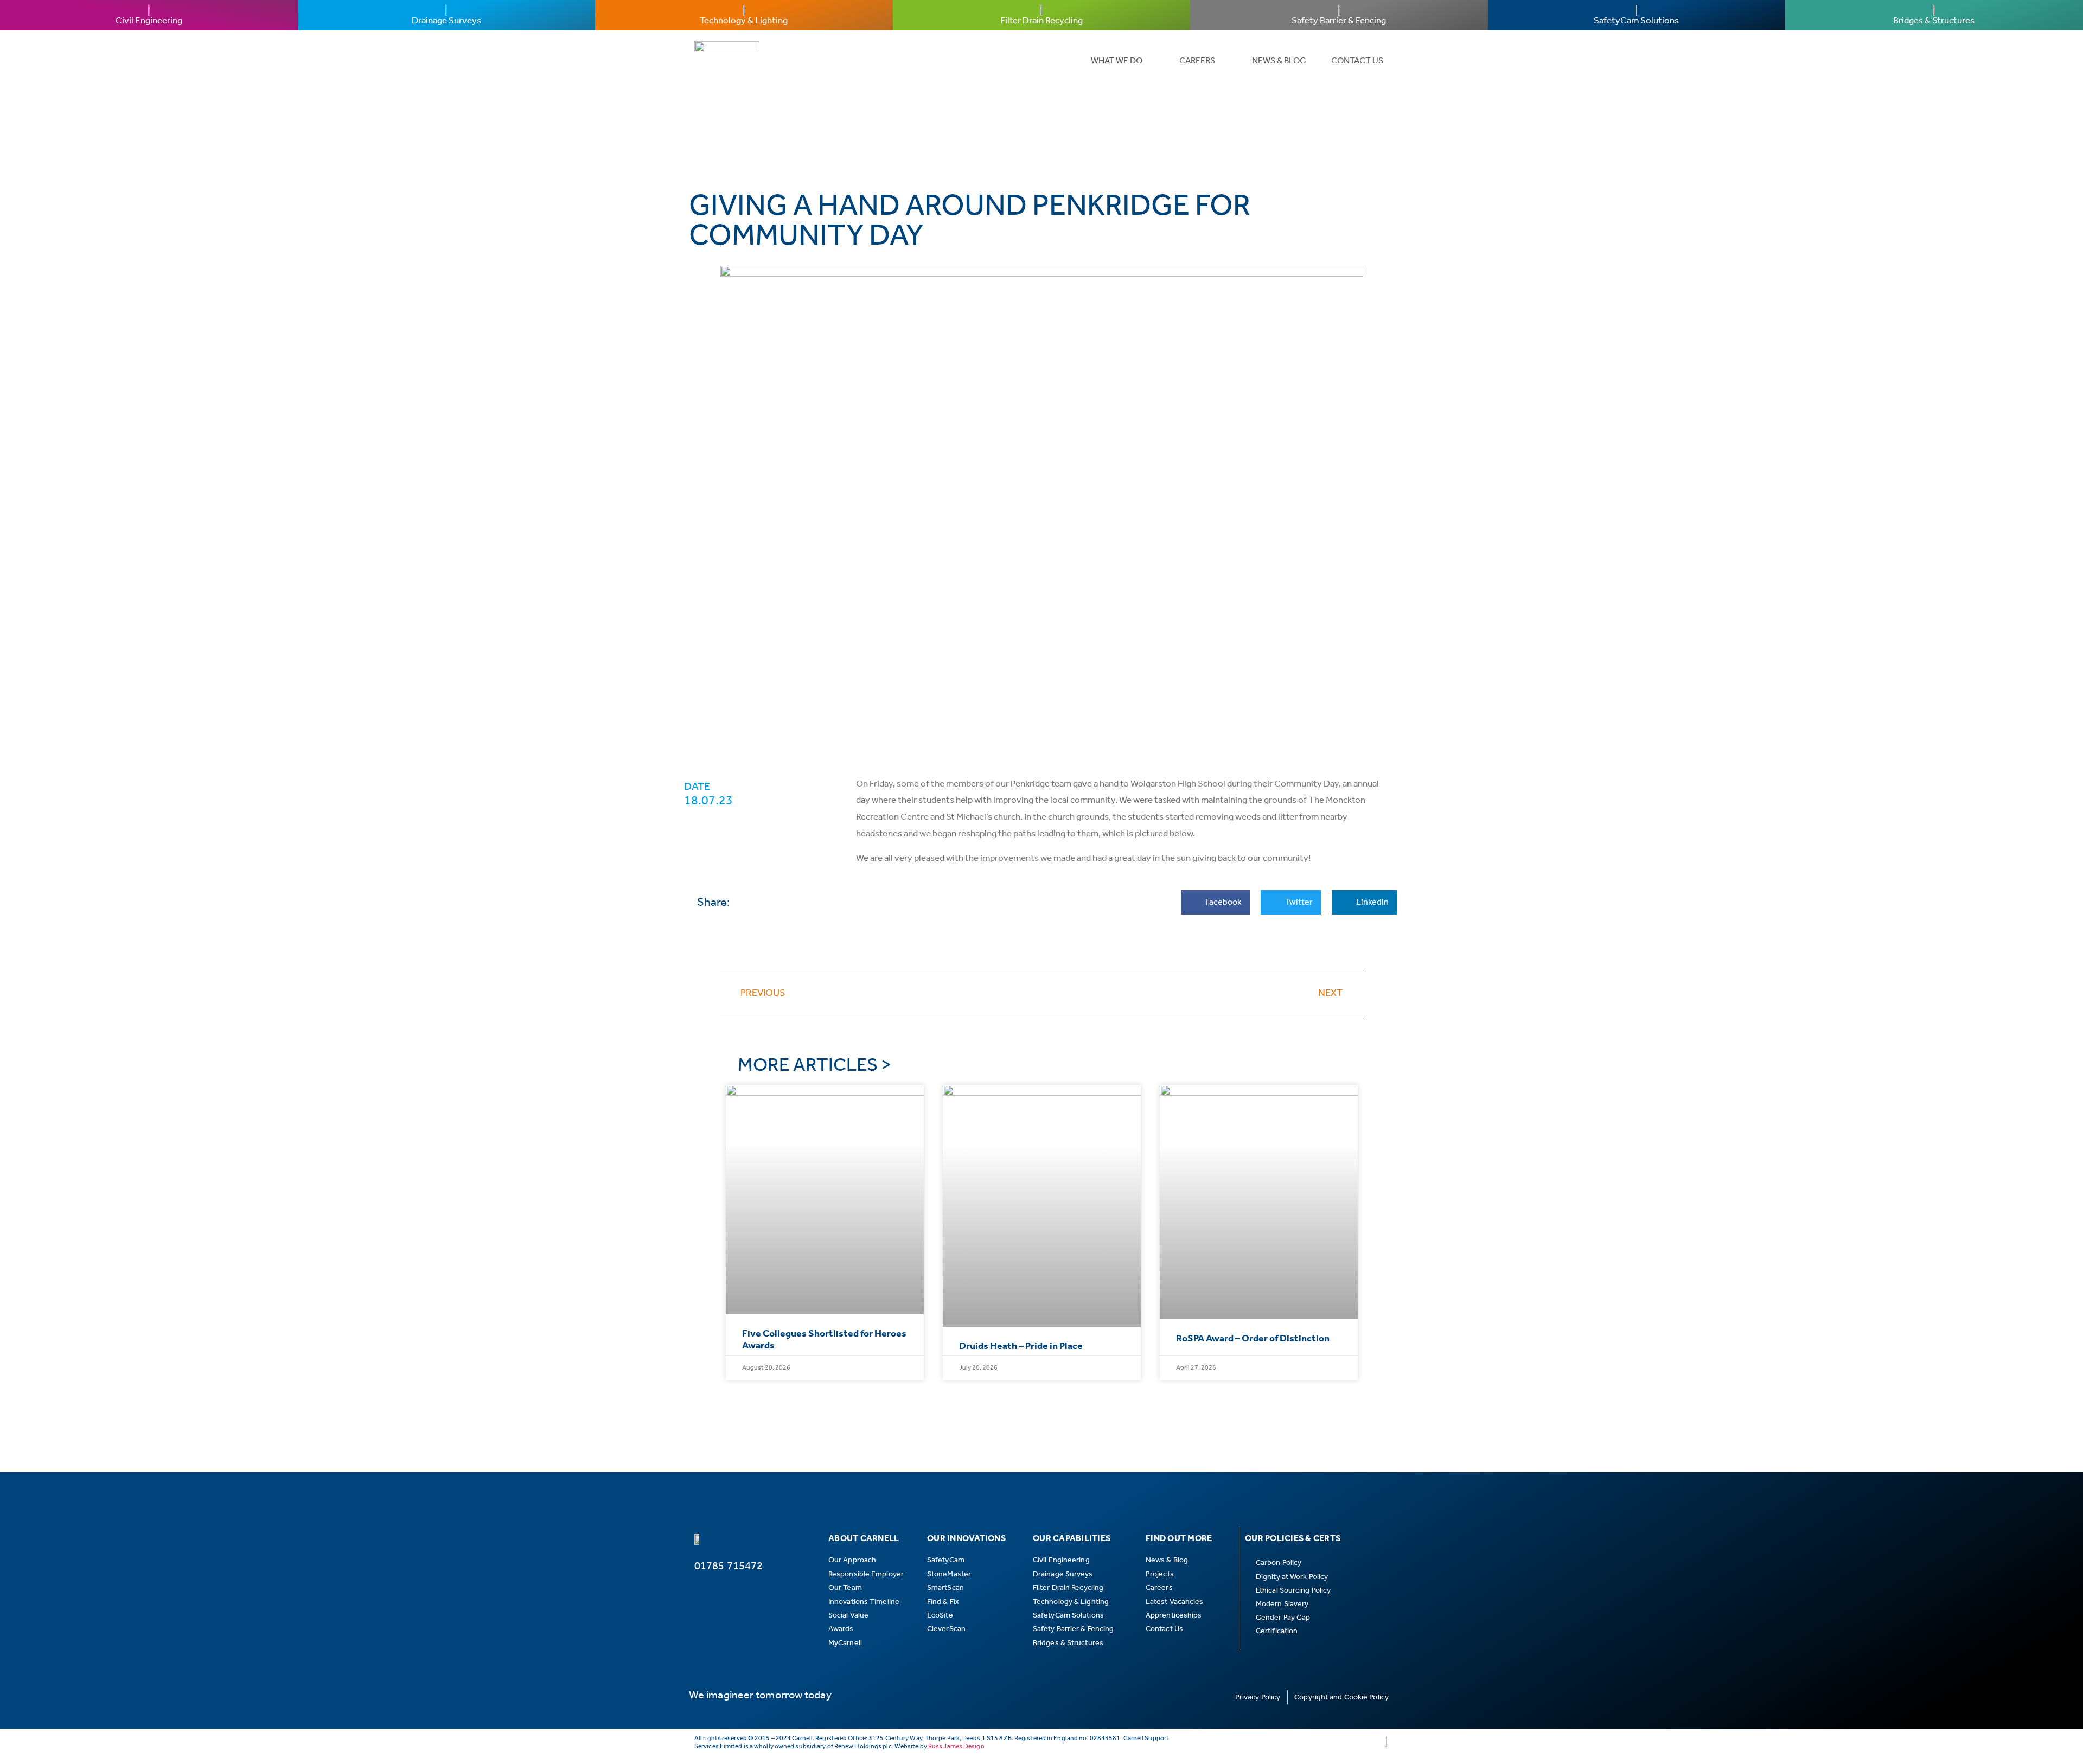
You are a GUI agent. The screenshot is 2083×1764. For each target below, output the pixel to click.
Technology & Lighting (744, 20)
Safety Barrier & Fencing (1339, 20)
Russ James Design (956, 1746)
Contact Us (1357, 60)
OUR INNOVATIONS (966, 1538)
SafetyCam (946, 1560)
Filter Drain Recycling (1041, 20)
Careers (1197, 60)
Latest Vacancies (1175, 1602)
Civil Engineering (149, 20)
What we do (1117, 60)
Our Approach (852, 1560)
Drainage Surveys (446, 20)
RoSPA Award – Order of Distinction (1253, 1338)
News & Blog (1279, 60)
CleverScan (946, 1629)
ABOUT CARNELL (864, 1538)
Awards (841, 1629)
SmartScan (945, 1587)
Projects (1160, 1574)
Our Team (845, 1587)
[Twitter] (739, 1600)
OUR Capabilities (1072, 1538)
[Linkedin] (700, 1600)
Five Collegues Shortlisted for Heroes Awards (824, 1339)
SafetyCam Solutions (1636, 20)
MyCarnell (845, 1643)
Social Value (848, 1615)
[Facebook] (719, 1600)
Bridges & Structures (1934, 20)
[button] (1215, 902)
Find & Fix (943, 1602)
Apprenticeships (1174, 1615)
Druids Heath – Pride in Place (1021, 1346)
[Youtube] (778, 1600)
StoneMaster (949, 1574)
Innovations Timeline (864, 1602)
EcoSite (940, 1615)
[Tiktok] (758, 1600)
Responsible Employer (866, 1574)
